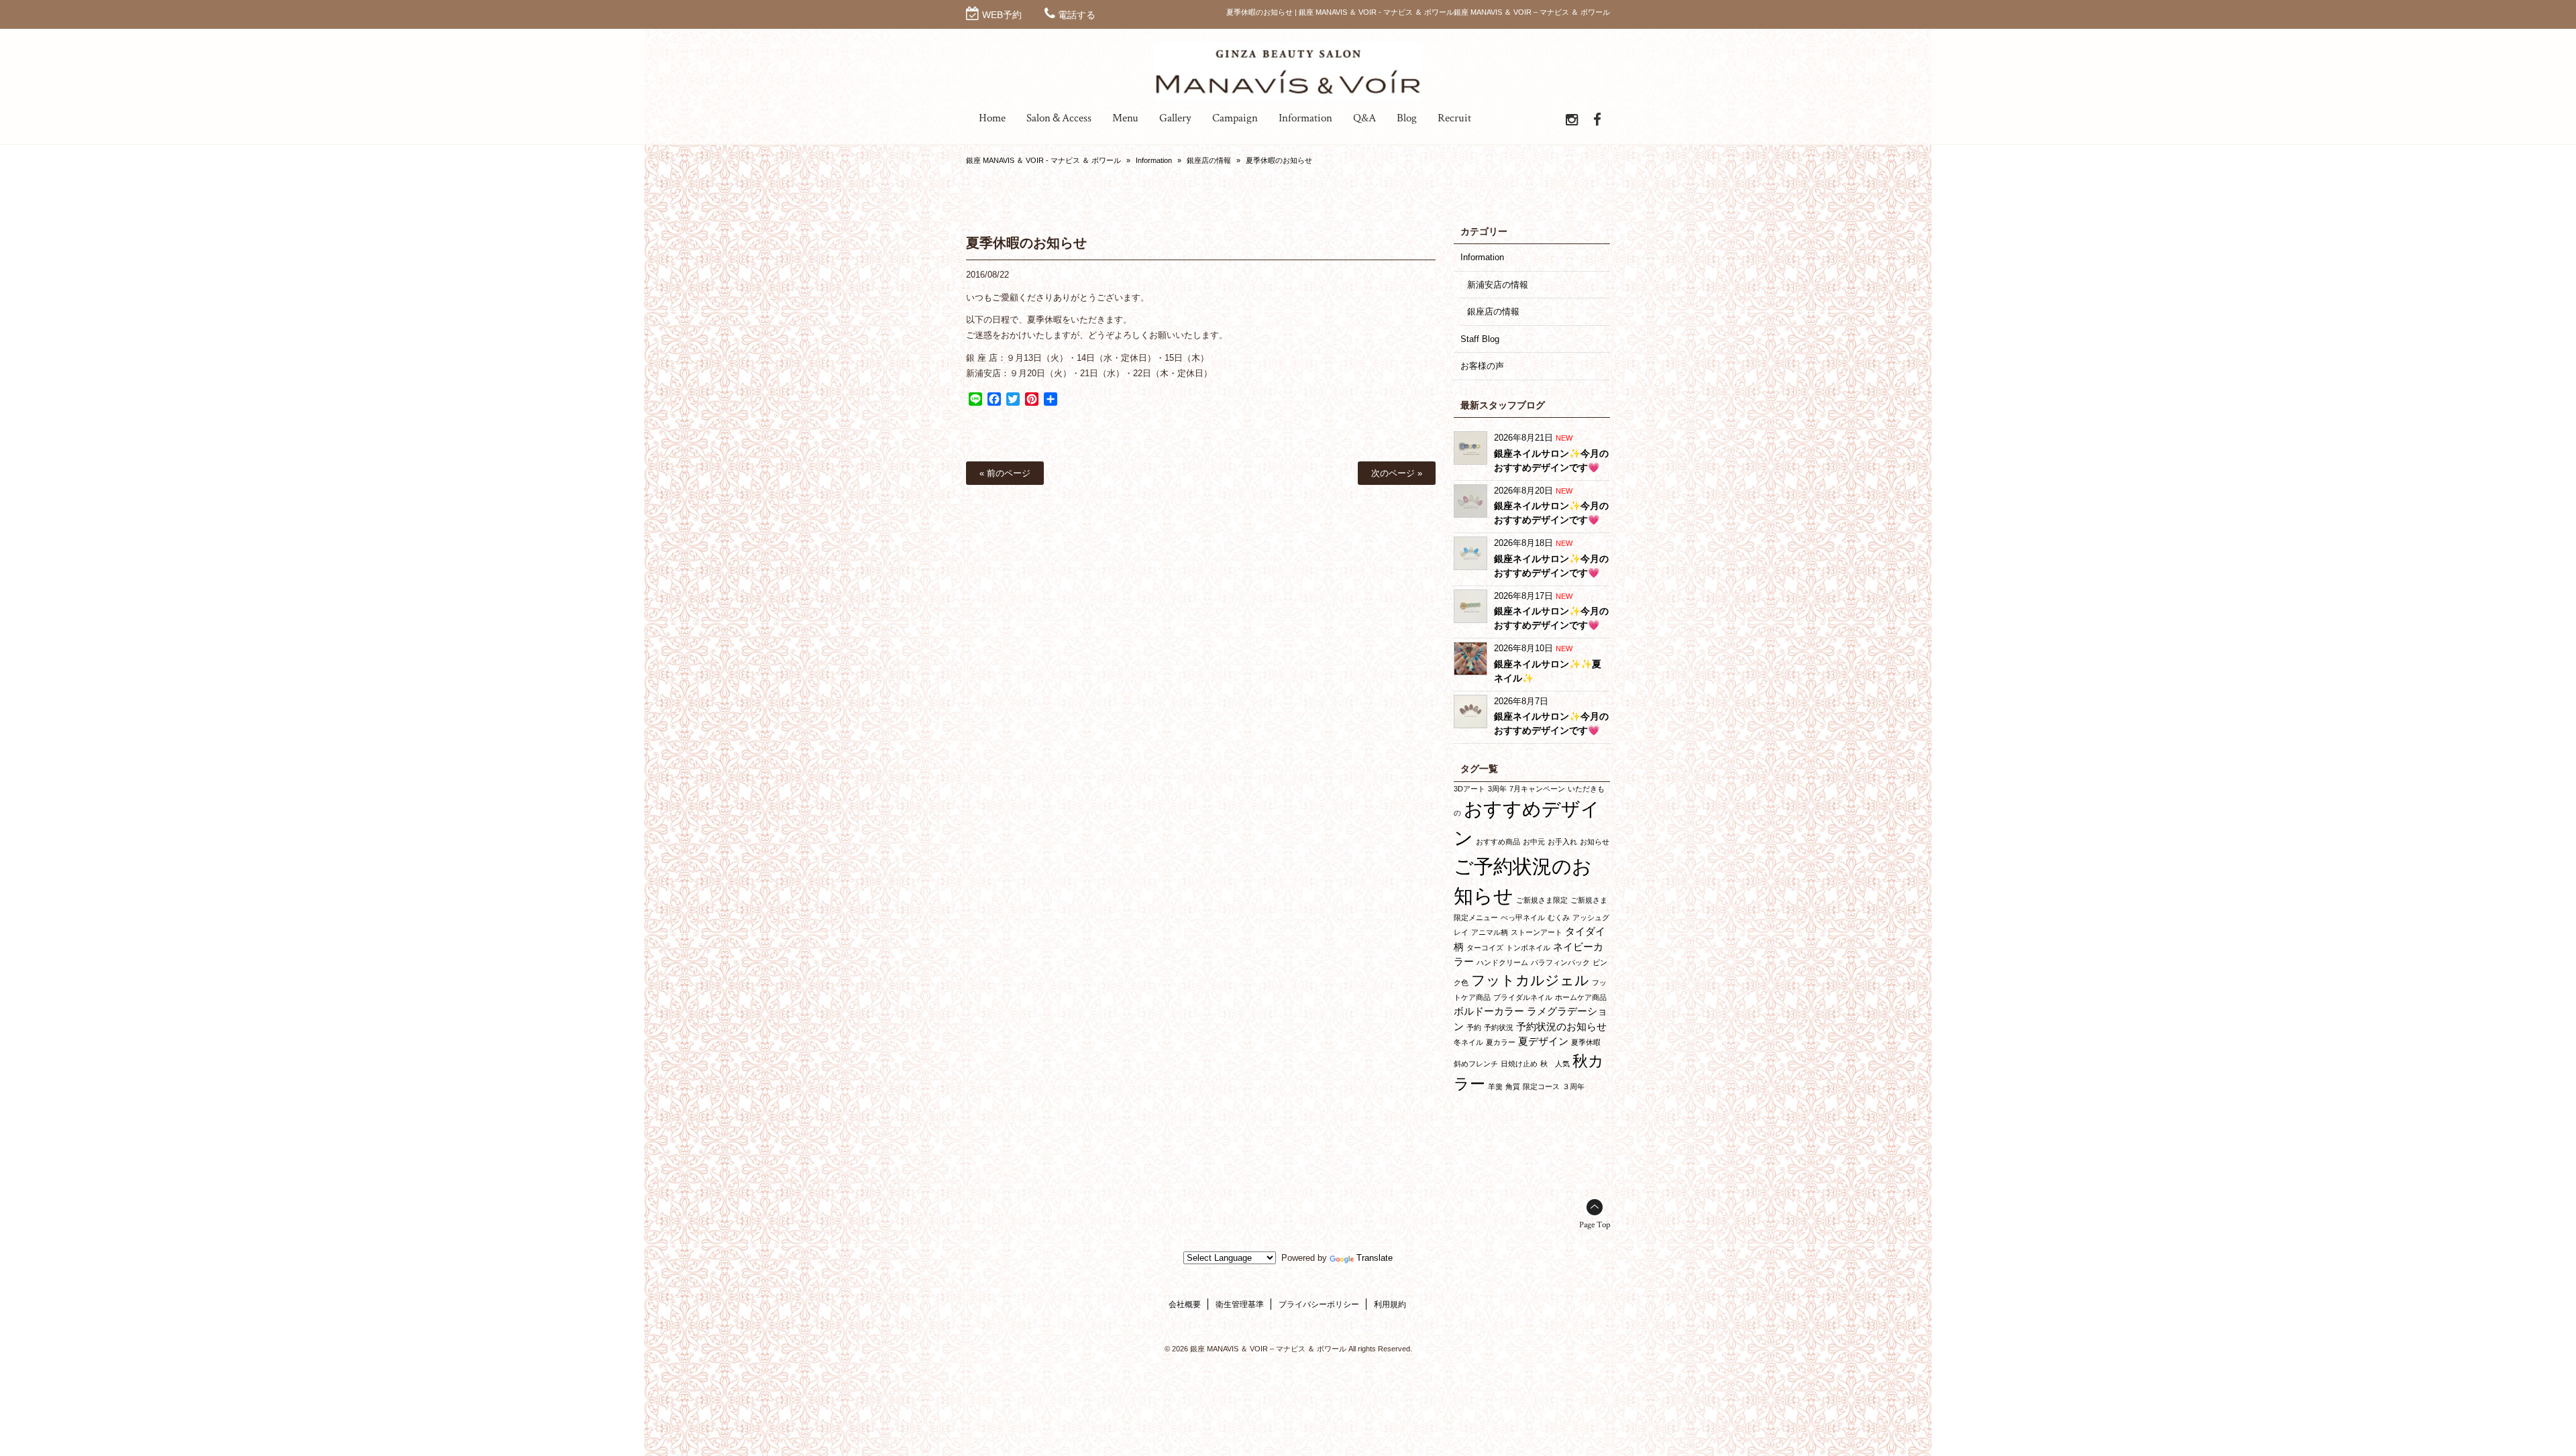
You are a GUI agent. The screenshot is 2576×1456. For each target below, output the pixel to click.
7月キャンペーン (1537, 789)
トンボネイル (1528, 948)
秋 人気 (1555, 1064)
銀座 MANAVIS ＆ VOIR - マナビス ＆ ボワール (1043, 160)
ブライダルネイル (1523, 997)
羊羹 (1495, 1086)
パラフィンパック (1560, 962)
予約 (1474, 1027)
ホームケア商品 (1581, 997)
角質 (1513, 1086)
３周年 (1573, 1086)
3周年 (1497, 789)
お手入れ (1562, 842)
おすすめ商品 (1498, 842)
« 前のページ (1005, 473)
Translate (1375, 1258)
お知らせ (1595, 842)
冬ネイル (1468, 1042)
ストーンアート (1537, 932)
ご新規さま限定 (1542, 900)
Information (1154, 160)
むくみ (1559, 917)
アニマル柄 (1490, 932)
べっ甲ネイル (1523, 917)
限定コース (1541, 1086)
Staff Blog (1480, 339)
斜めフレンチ (1476, 1064)
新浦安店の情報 (1498, 285)
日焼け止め (1519, 1064)
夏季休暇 (1586, 1042)
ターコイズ (1485, 948)
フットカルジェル (1530, 980)
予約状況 (1499, 1027)
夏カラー (1501, 1042)
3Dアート (1469, 789)
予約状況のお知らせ (1561, 1026)
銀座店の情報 (1209, 160)
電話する (1077, 15)
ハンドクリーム (1502, 962)
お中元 (1534, 842)
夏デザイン (1543, 1041)
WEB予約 (1002, 15)
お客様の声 (1482, 366)
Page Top (1595, 1225)
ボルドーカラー (1489, 1011)
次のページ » (1397, 473)
